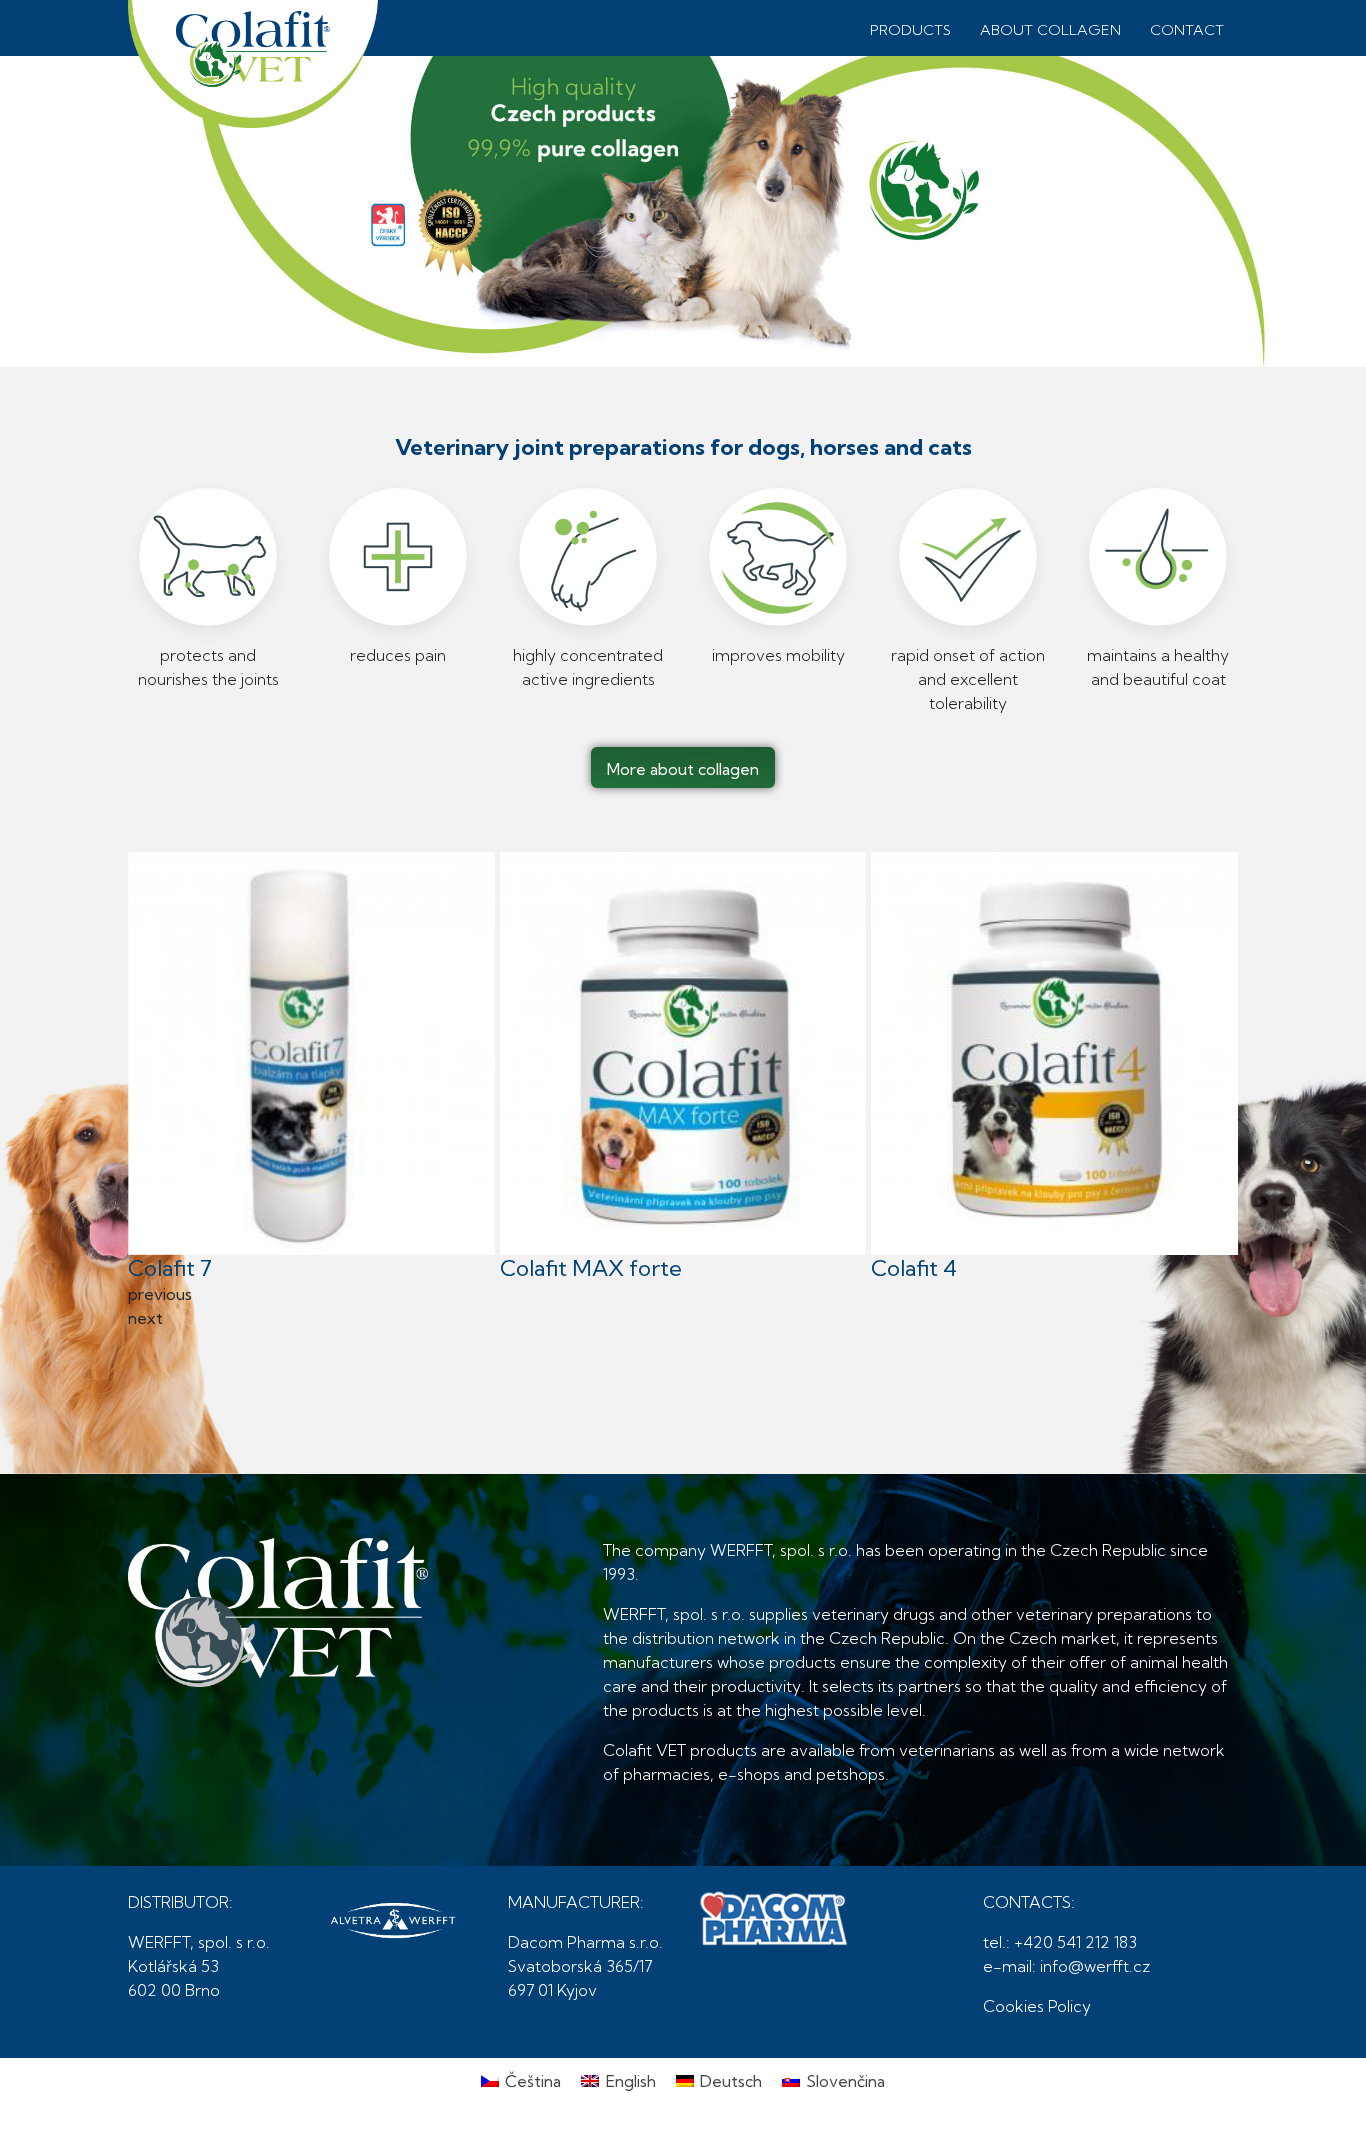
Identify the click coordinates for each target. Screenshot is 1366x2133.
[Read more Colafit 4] (1054, 1053)
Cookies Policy (1037, 2006)
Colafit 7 (170, 1268)
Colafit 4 (914, 1268)
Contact (1187, 30)
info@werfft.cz (1095, 1966)
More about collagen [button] (683, 769)
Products (910, 30)
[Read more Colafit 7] (311, 1053)
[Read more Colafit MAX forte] (683, 1053)
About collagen (1050, 30)
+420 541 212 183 (1075, 1942)
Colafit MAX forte (591, 1268)
